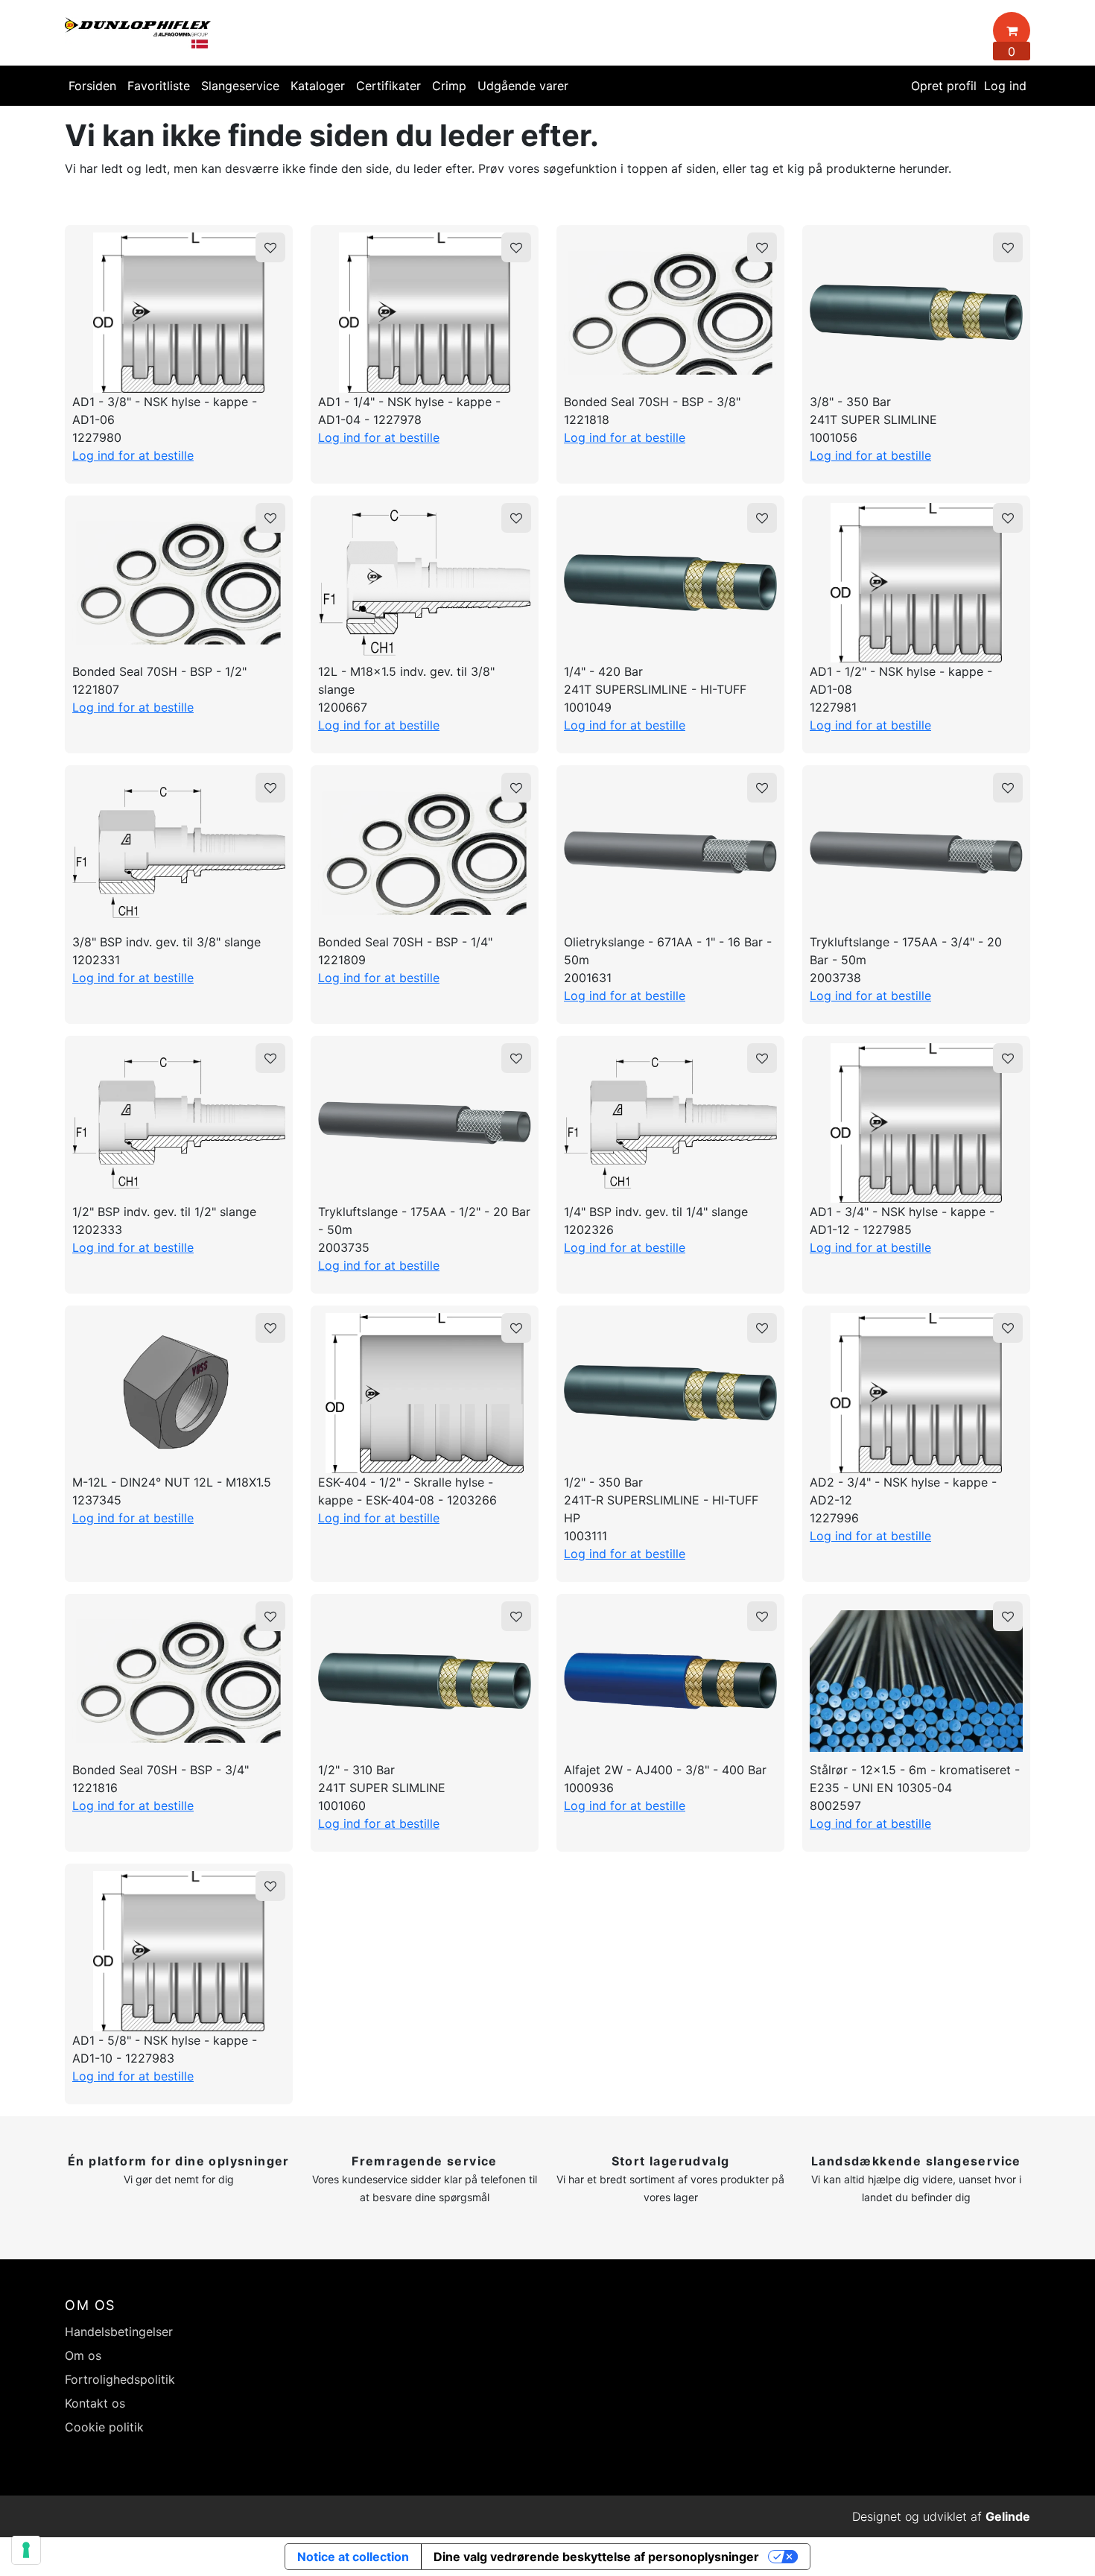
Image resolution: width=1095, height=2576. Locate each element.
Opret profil (944, 86)
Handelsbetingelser (119, 2332)
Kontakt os (95, 2403)
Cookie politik (104, 2427)
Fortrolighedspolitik (120, 2379)
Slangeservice (240, 86)
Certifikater (388, 86)
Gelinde (1008, 2516)
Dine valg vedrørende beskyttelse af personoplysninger (596, 2557)
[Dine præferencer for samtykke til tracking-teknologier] (26, 2550)
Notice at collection (353, 2557)
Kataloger (318, 86)
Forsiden (92, 86)
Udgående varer (523, 86)
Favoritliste (159, 86)
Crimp (449, 86)
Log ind (1005, 86)
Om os (83, 2355)
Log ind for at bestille (133, 455)
